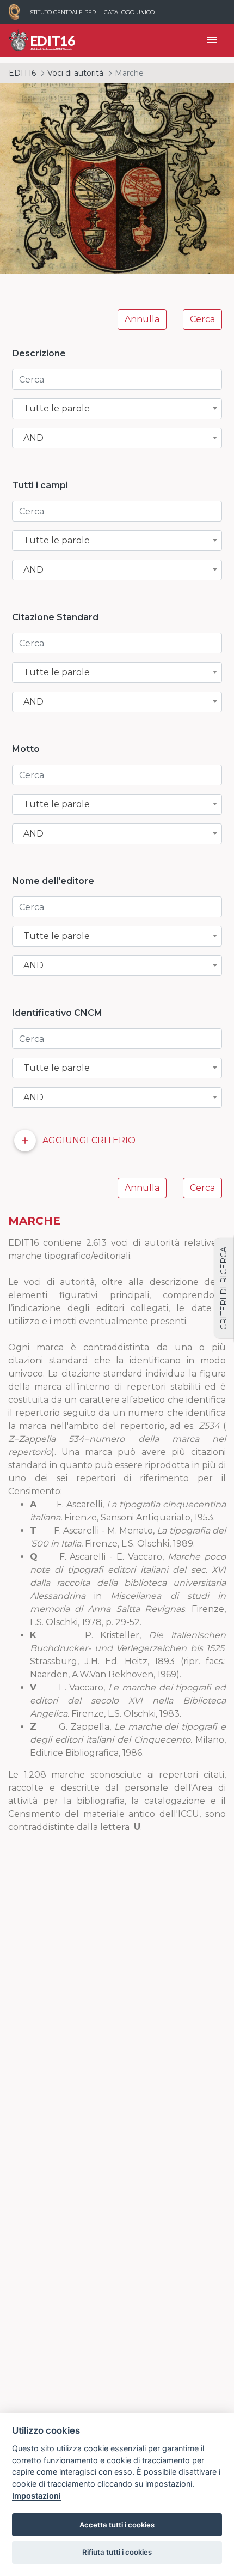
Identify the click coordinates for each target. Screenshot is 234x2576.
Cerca (202, 319)
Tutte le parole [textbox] (57, 409)
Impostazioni (36, 2496)
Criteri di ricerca (224, 1288)
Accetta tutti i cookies (117, 2525)
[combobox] (117, 409)
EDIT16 (22, 73)
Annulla (142, 319)
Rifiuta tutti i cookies (117, 2552)
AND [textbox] (33, 438)
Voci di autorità (75, 73)
